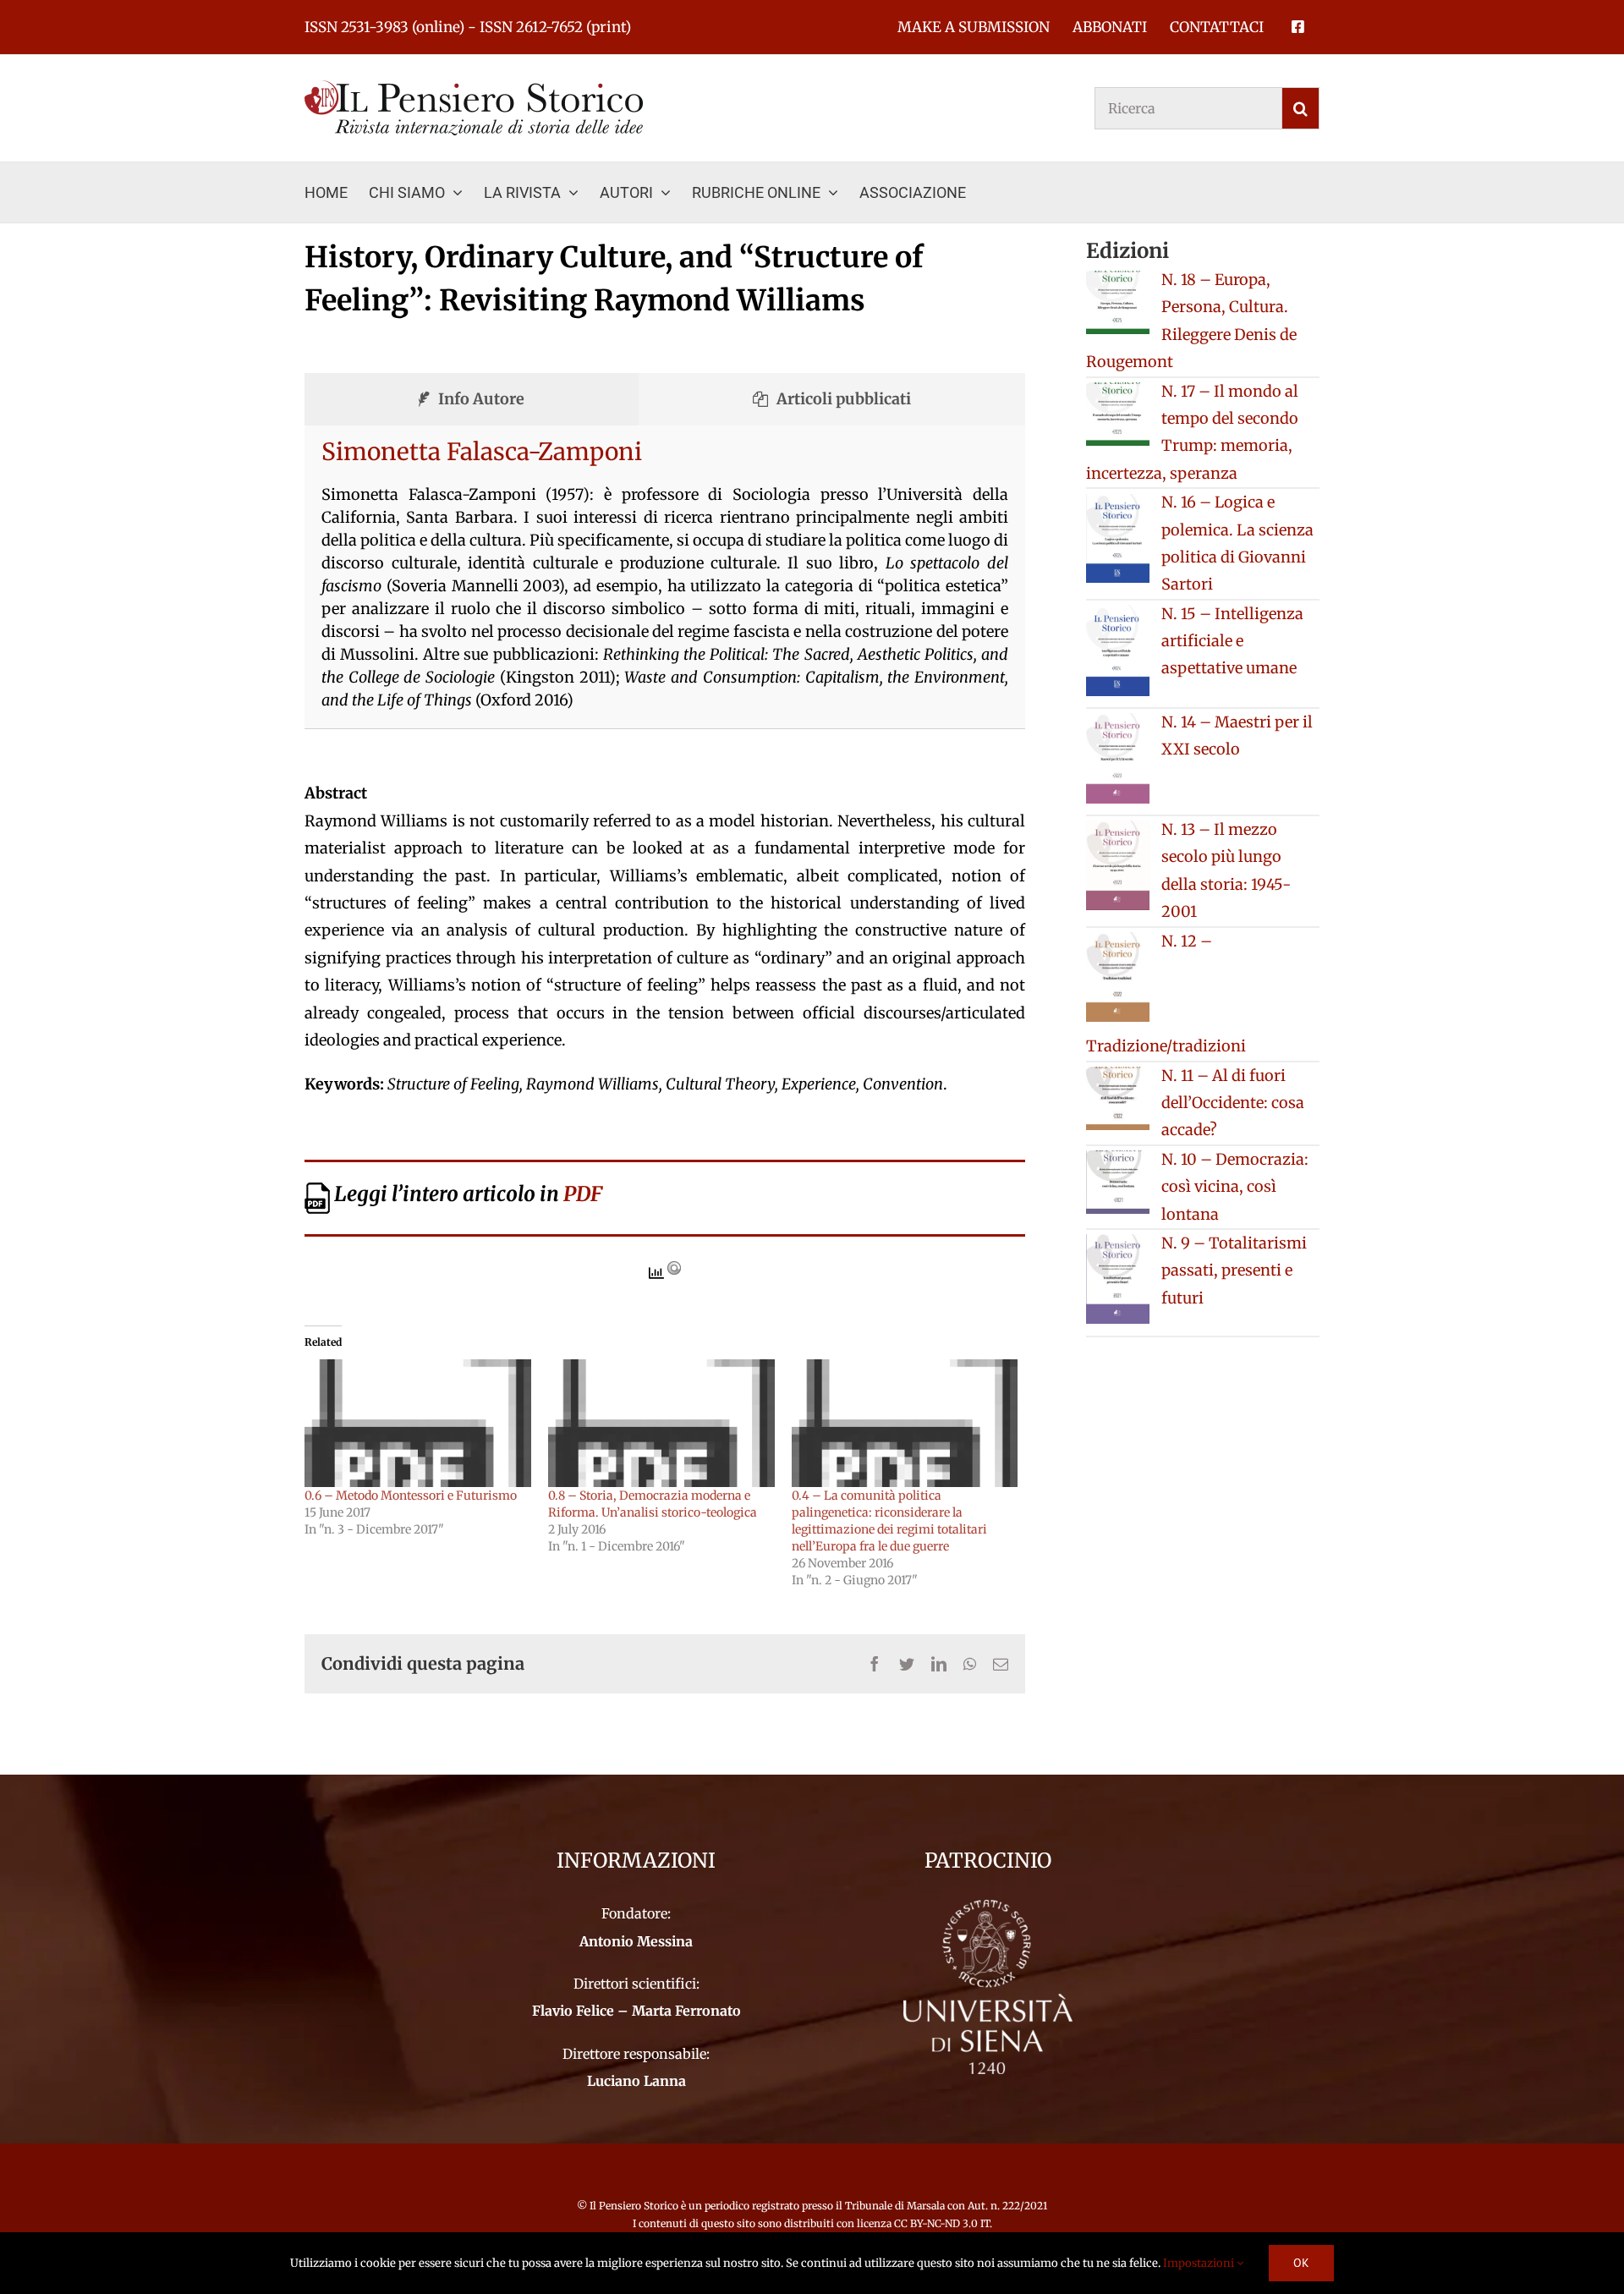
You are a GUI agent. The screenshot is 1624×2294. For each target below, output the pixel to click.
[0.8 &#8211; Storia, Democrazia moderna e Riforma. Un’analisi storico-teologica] (661, 1423)
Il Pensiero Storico (635, 2206)
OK (1301, 2263)
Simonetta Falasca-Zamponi (482, 452)
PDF (583, 1194)
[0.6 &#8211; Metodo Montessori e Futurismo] (418, 1423)
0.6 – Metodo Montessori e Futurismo (411, 1495)
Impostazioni (1200, 2263)
